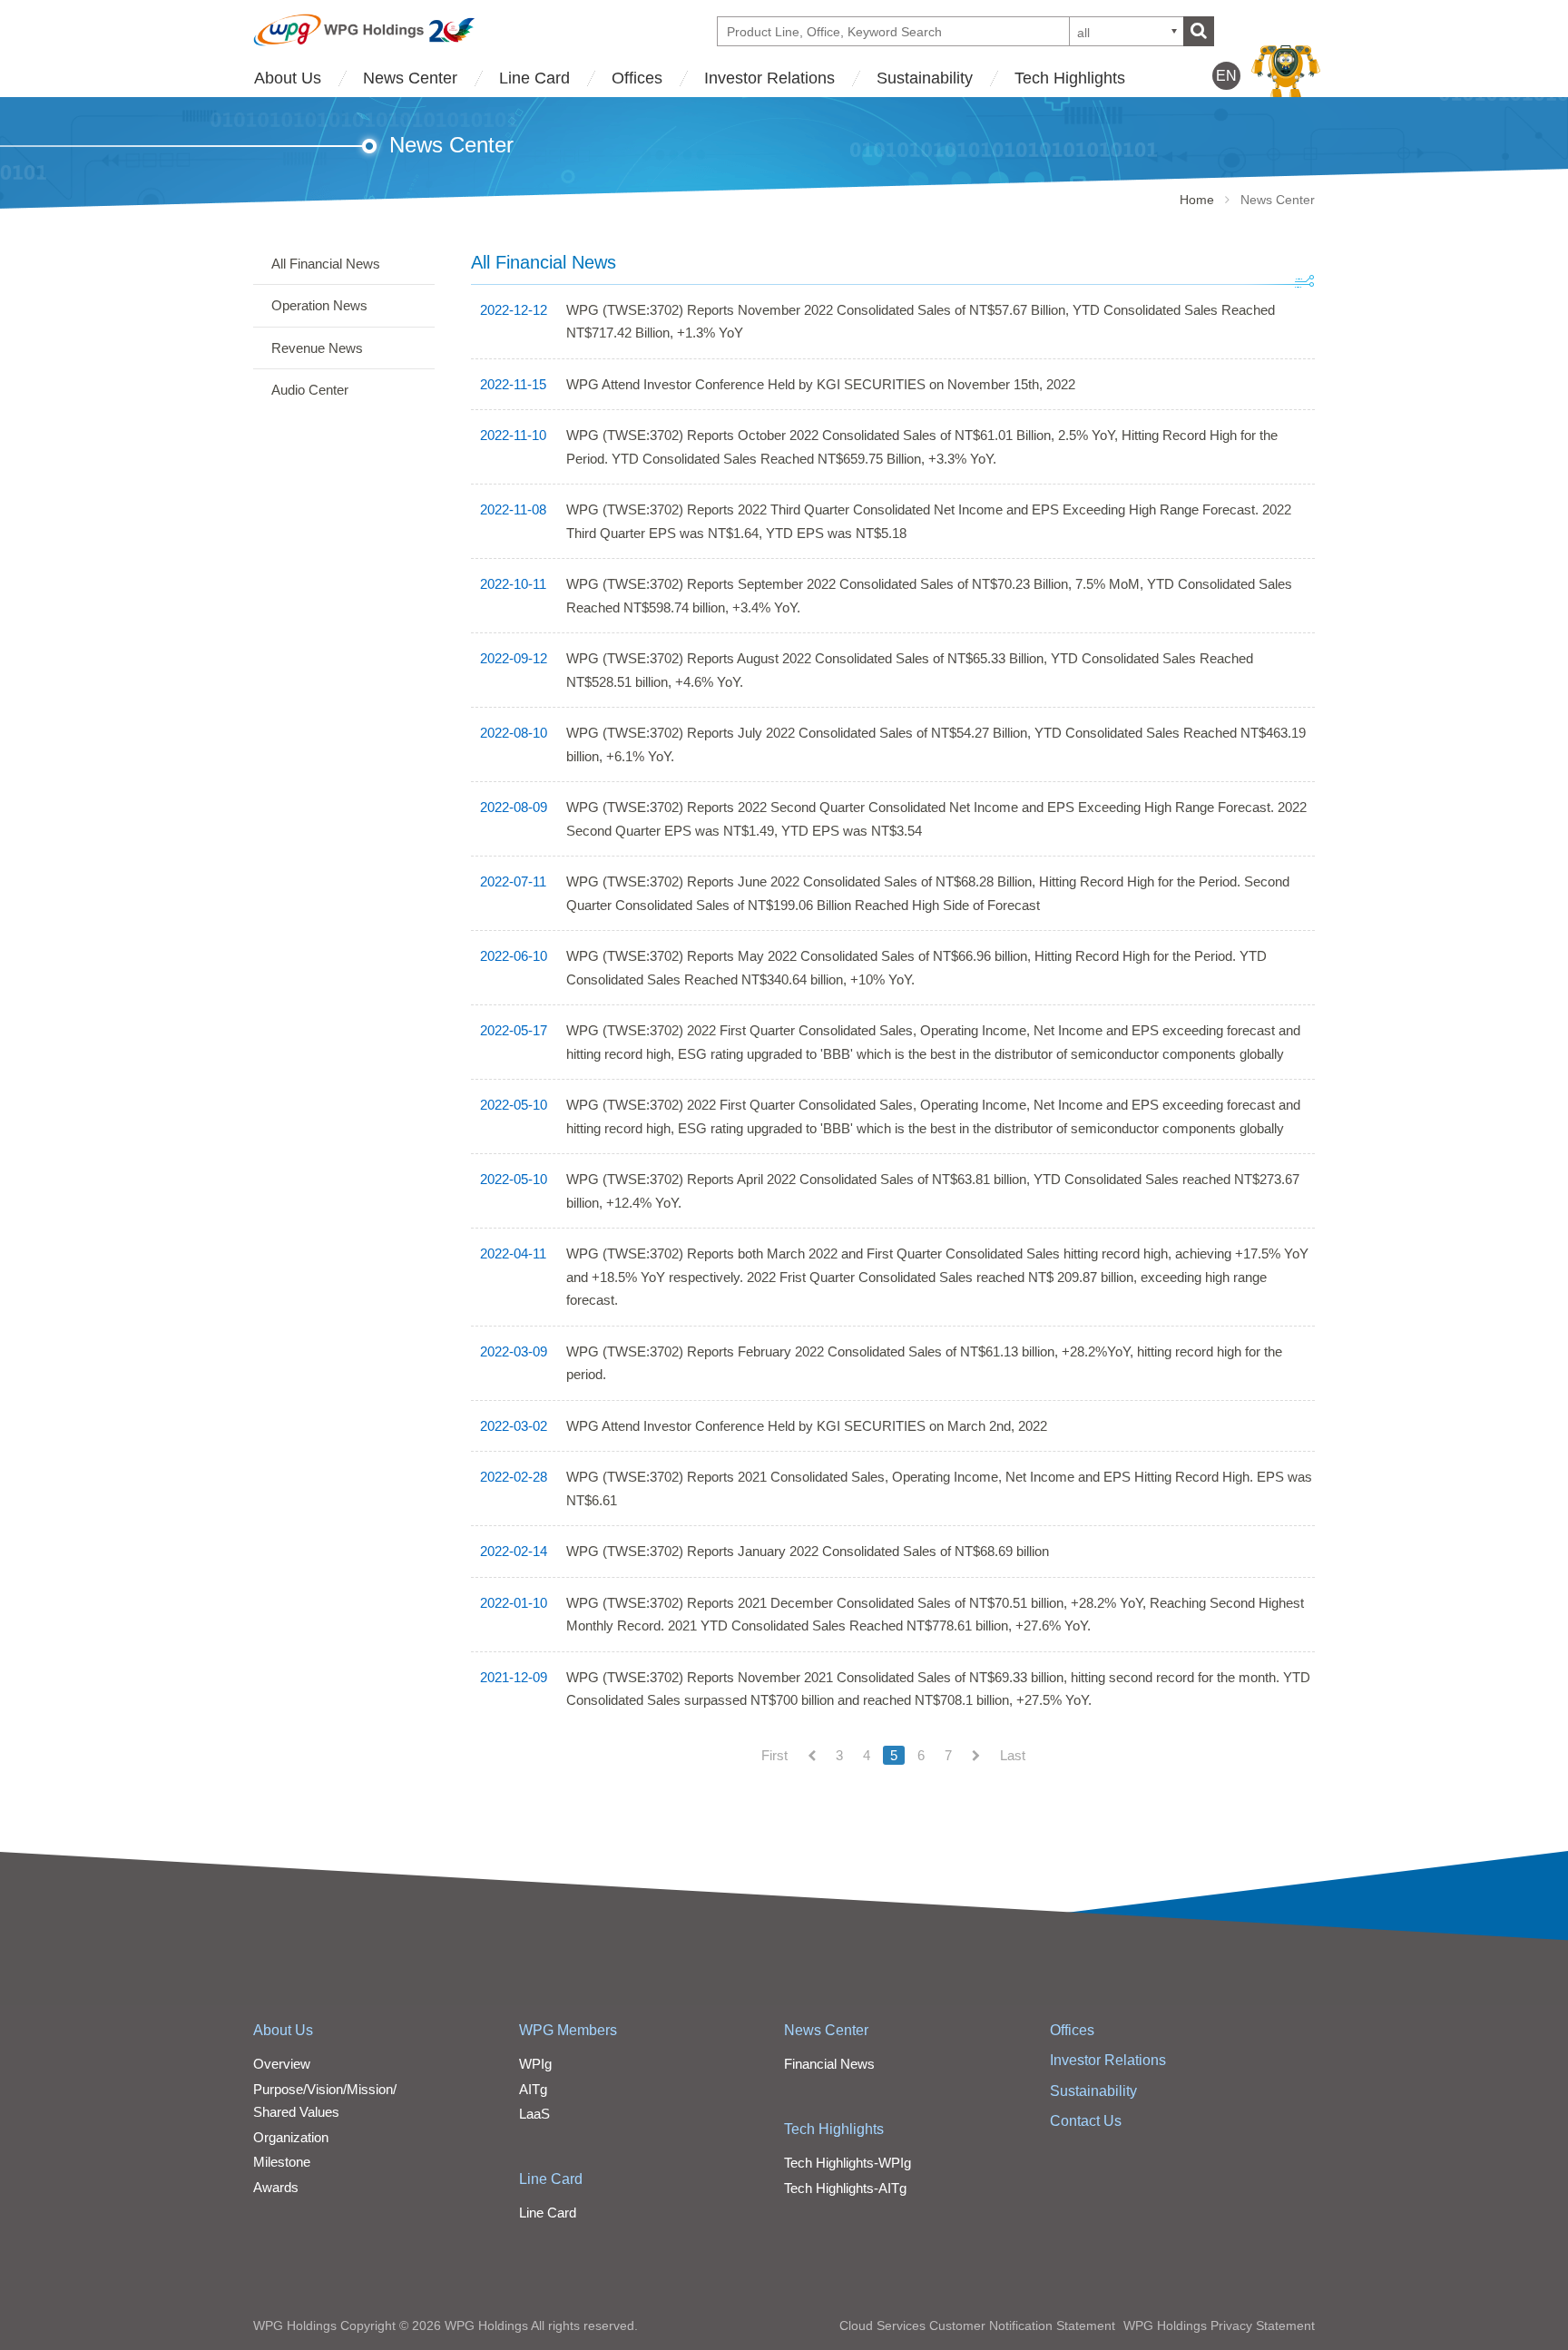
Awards (276, 2187)
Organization (291, 2137)
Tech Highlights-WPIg (848, 2163)
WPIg (535, 2064)
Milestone (282, 2162)
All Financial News (326, 264)
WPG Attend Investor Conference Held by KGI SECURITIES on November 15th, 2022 (821, 384)
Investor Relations (769, 78)
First (774, 1755)
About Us (288, 78)
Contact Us (1086, 2121)
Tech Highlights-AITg (845, 2188)
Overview (282, 2064)
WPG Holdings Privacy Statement (1219, 2326)
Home (1197, 200)
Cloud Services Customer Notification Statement (977, 2326)
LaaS (534, 2114)
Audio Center (310, 390)
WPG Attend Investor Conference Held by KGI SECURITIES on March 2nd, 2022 (807, 1426)
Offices (637, 78)
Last (1013, 1755)
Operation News (319, 305)
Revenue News (317, 348)
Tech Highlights (1070, 78)
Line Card (534, 78)
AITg (533, 2089)
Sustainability (925, 78)
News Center (410, 78)
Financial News (829, 2064)
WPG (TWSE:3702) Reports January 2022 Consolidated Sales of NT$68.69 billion (808, 1551)
